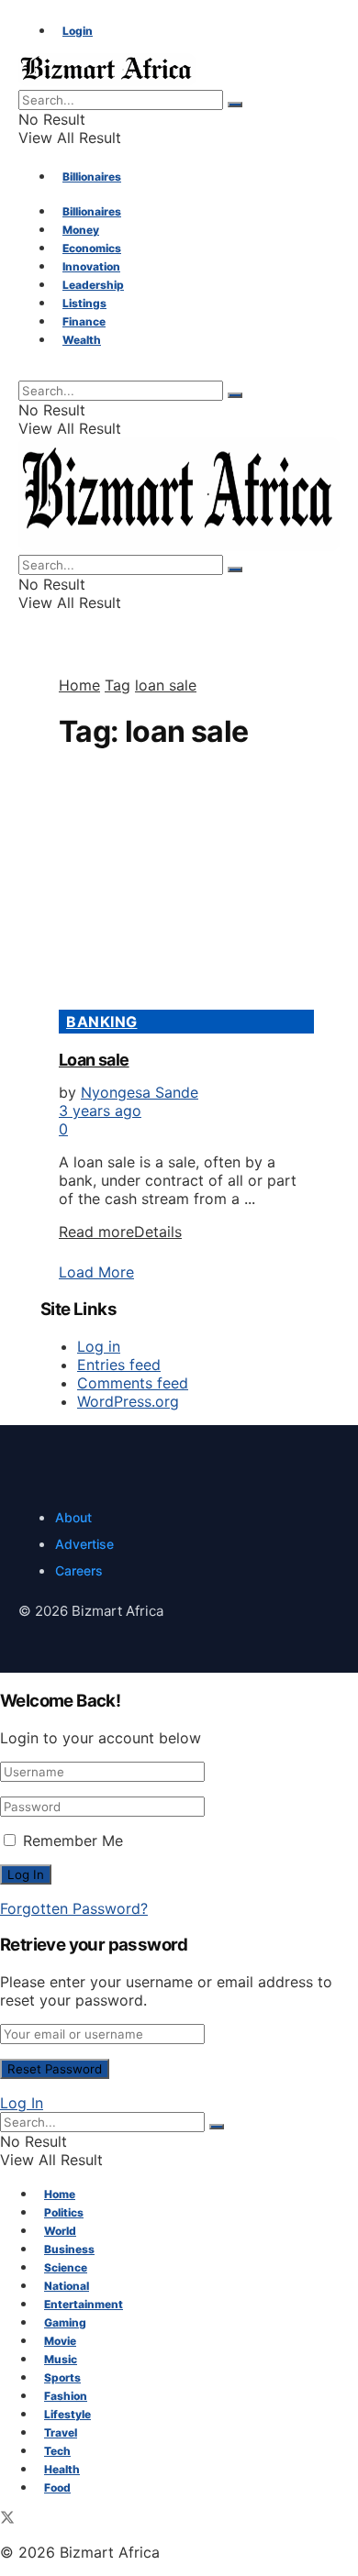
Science (66, 2267)
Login (78, 31)
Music (61, 2359)
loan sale (166, 685)
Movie (60, 2341)
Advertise (84, 1544)
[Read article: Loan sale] (179, 890)
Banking (102, 1022)
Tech (57, 2451)
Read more (120, 1232)
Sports (62, 2377)
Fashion (66, 2396)
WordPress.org (128, 1401)
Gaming (65, 2322)
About (73, 1517)
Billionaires (92, 177)
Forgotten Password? (74, 1908)
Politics (64, 2212)
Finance (84, 321)
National (67, 2286)
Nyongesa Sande (140, 1092)
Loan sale (94, 1060)
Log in (99, 1346)
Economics (92, 248)
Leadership (93, 285)
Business (69, 2249)
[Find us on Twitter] (7, 2519)
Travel (61, 2432)
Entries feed (119, 1365)
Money (81, 230)
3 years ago (100, 1111)
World (60, 2231)
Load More (96, 1272)
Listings (84, 303)
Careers (79, 1570)
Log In (22, 2103)
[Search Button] (235, 105)
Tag (117, 685)
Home (79, 685)
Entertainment (84, 2304)
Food (57, 2488)
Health (62, 2469)
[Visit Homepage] (107, 81)
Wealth (82, 340)
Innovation (91, 266)
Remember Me (73, 1841)
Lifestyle (67, 2414)
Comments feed (133, 1383)
